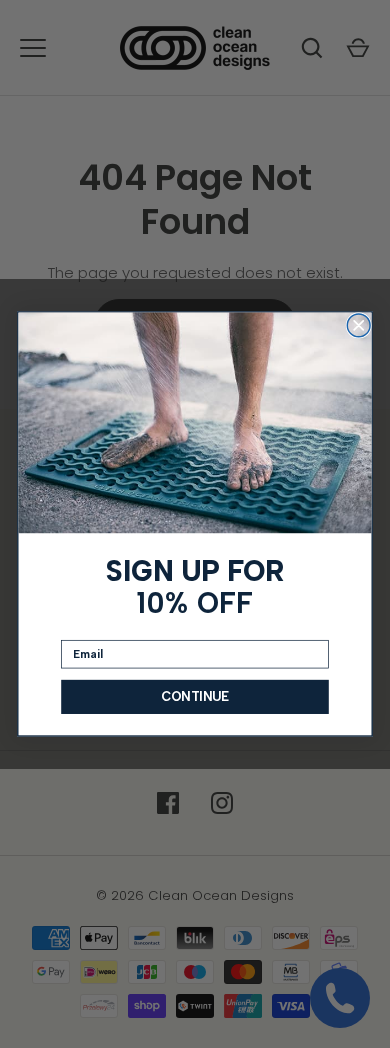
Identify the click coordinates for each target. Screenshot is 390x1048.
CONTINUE (195, 697)
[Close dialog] (358, 325)
